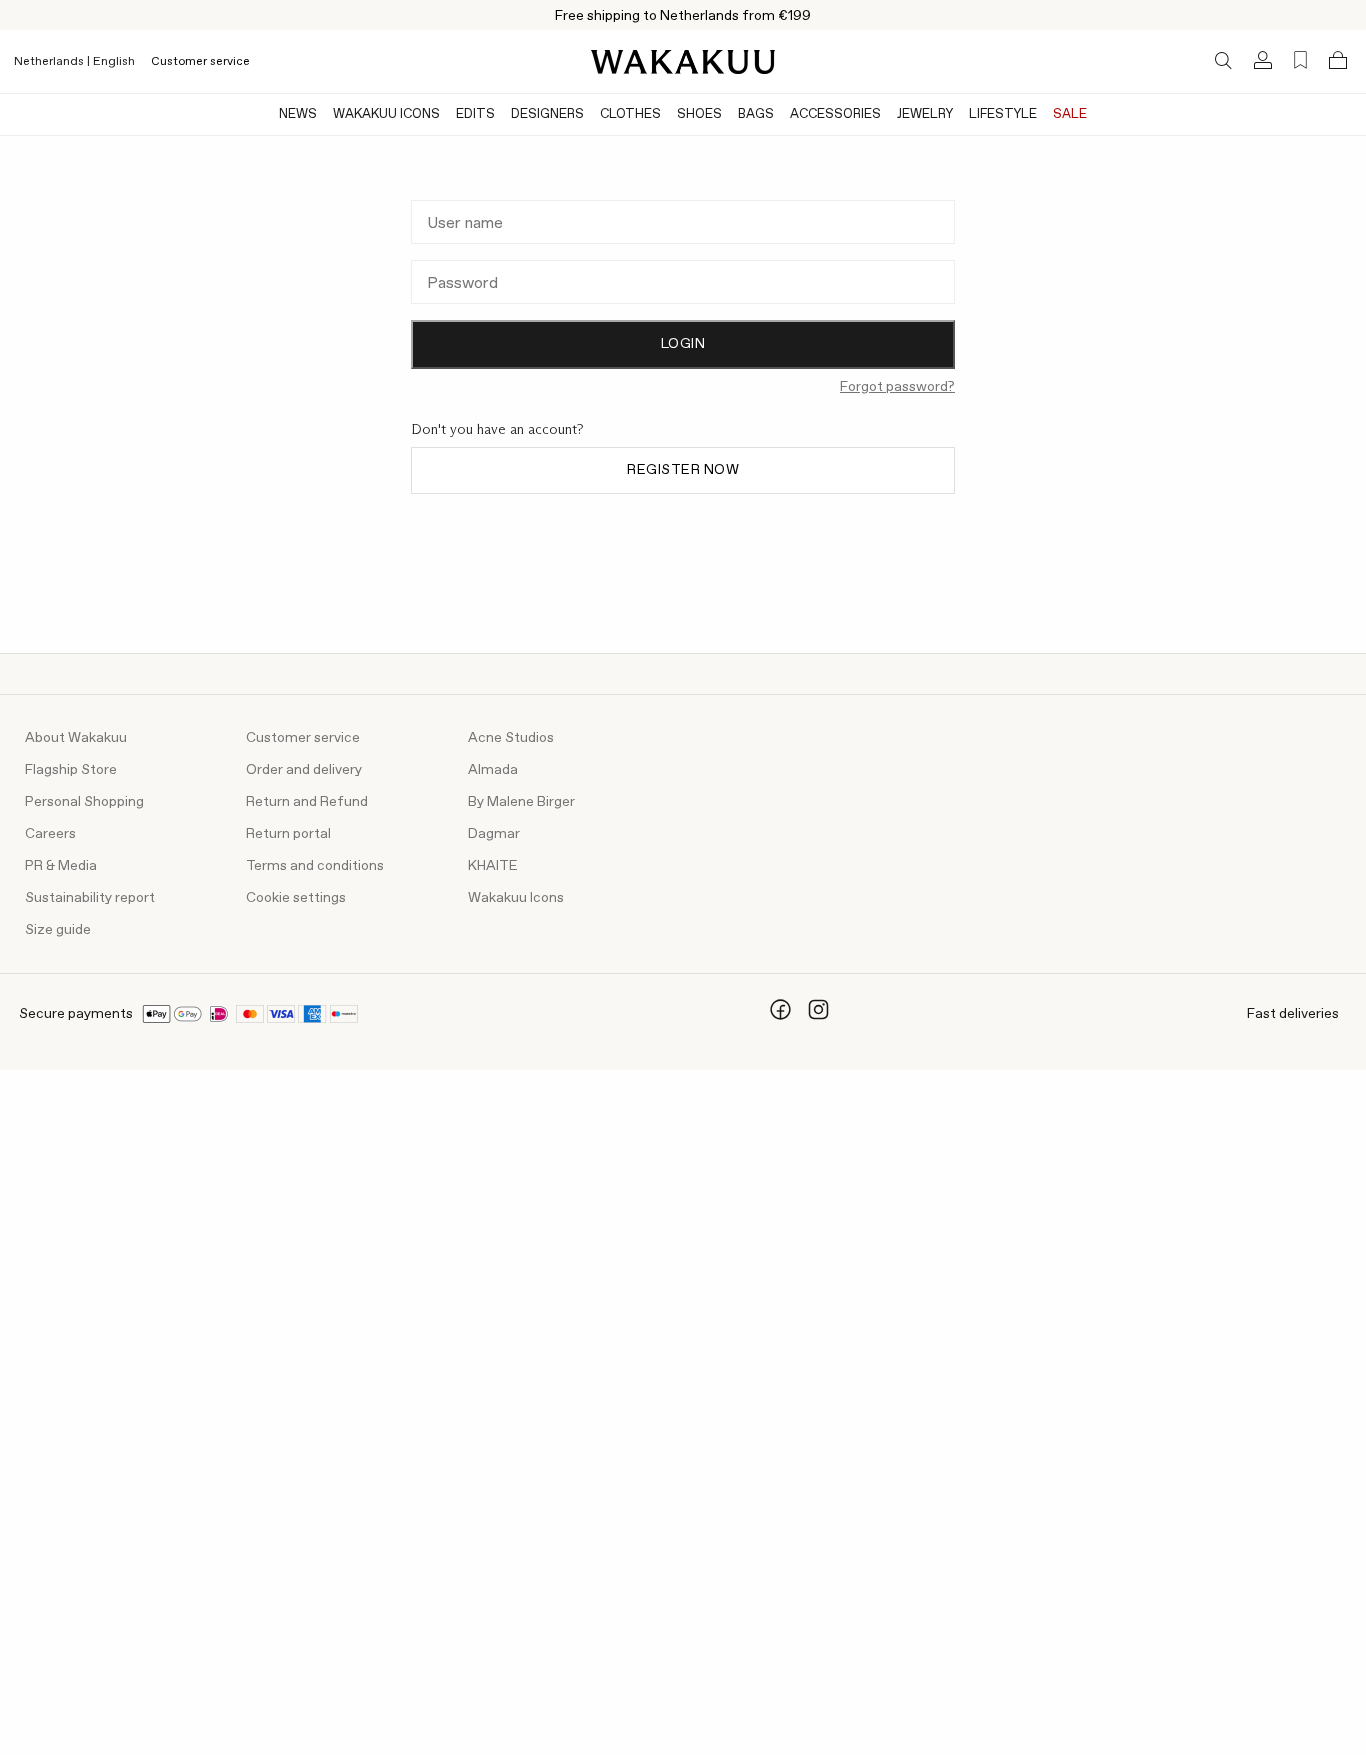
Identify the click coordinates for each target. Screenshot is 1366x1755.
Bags (756, 114)
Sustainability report (90, 898)
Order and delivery (304, 770)
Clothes (630, 114)
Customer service (200, 62)
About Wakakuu (76, 738)
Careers (50, 834)
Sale (1070, 114)
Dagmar (494, 834)
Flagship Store (71, 770)
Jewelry (925, 114)
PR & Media (61, 866)
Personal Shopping (84, 802)
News (298, 114)
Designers (547, 114)
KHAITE (493, 866)
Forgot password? (897, 387)
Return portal (288, 834)
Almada (493, 770)
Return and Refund (307, 802)
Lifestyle (1003, 114)
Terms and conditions (315, 866)
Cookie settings (296, 898)
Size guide (58, 930)
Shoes (699, 114)
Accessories (835, 114)
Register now (683, 470)
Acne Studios (511, 738)
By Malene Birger (521, 802)
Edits (475, 114)
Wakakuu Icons (386, 114)
